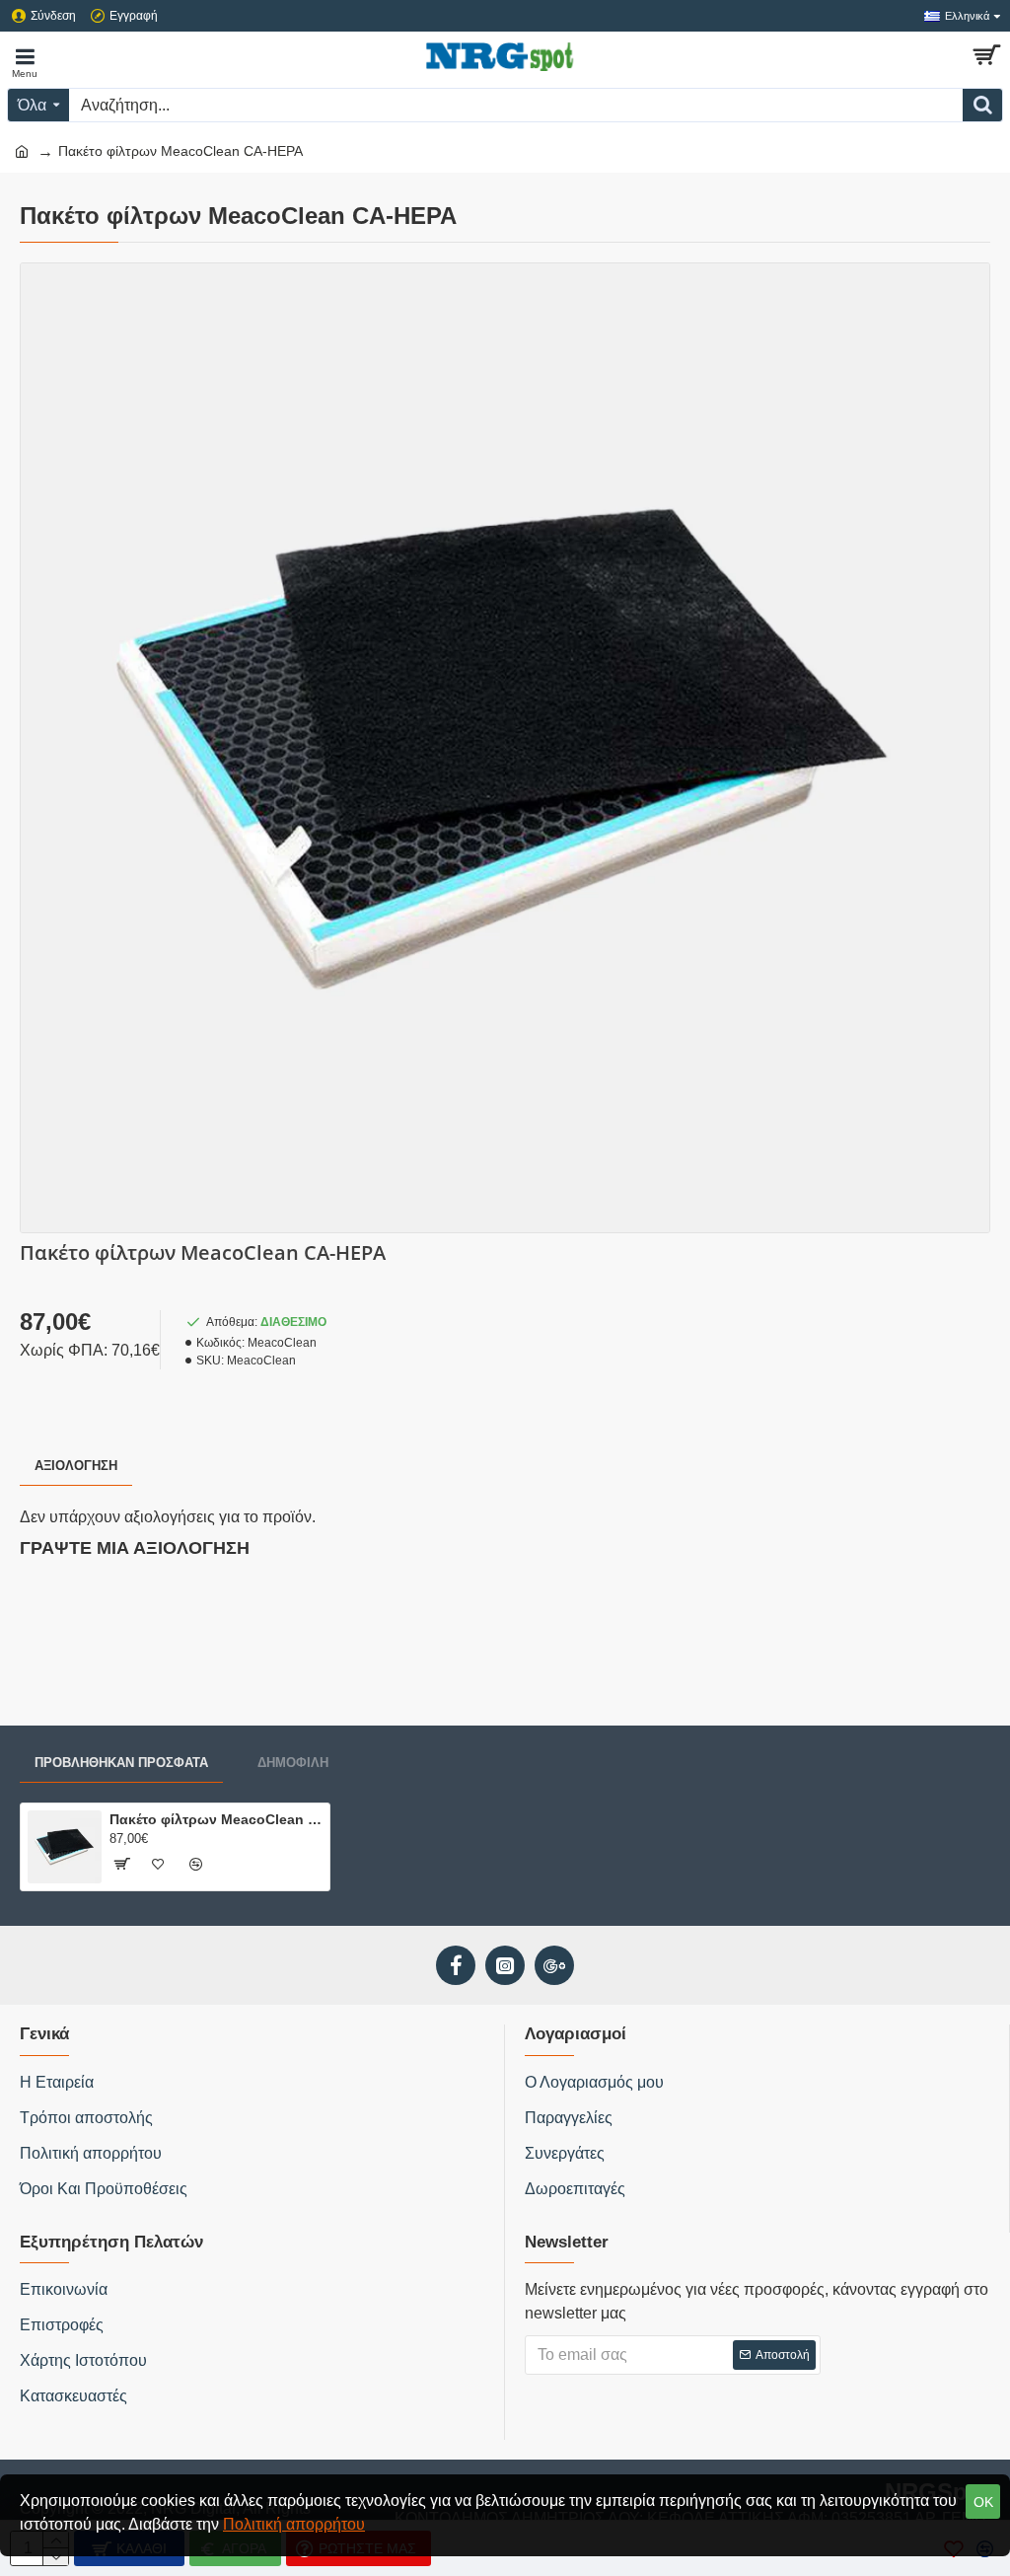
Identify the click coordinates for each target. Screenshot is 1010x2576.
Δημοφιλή (293, 1763)
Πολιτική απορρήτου (294, 2524)
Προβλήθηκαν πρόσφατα (121, 1763)
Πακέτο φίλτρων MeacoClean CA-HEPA (216, 1819)
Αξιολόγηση (76, 1466)
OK (983, 2502)
